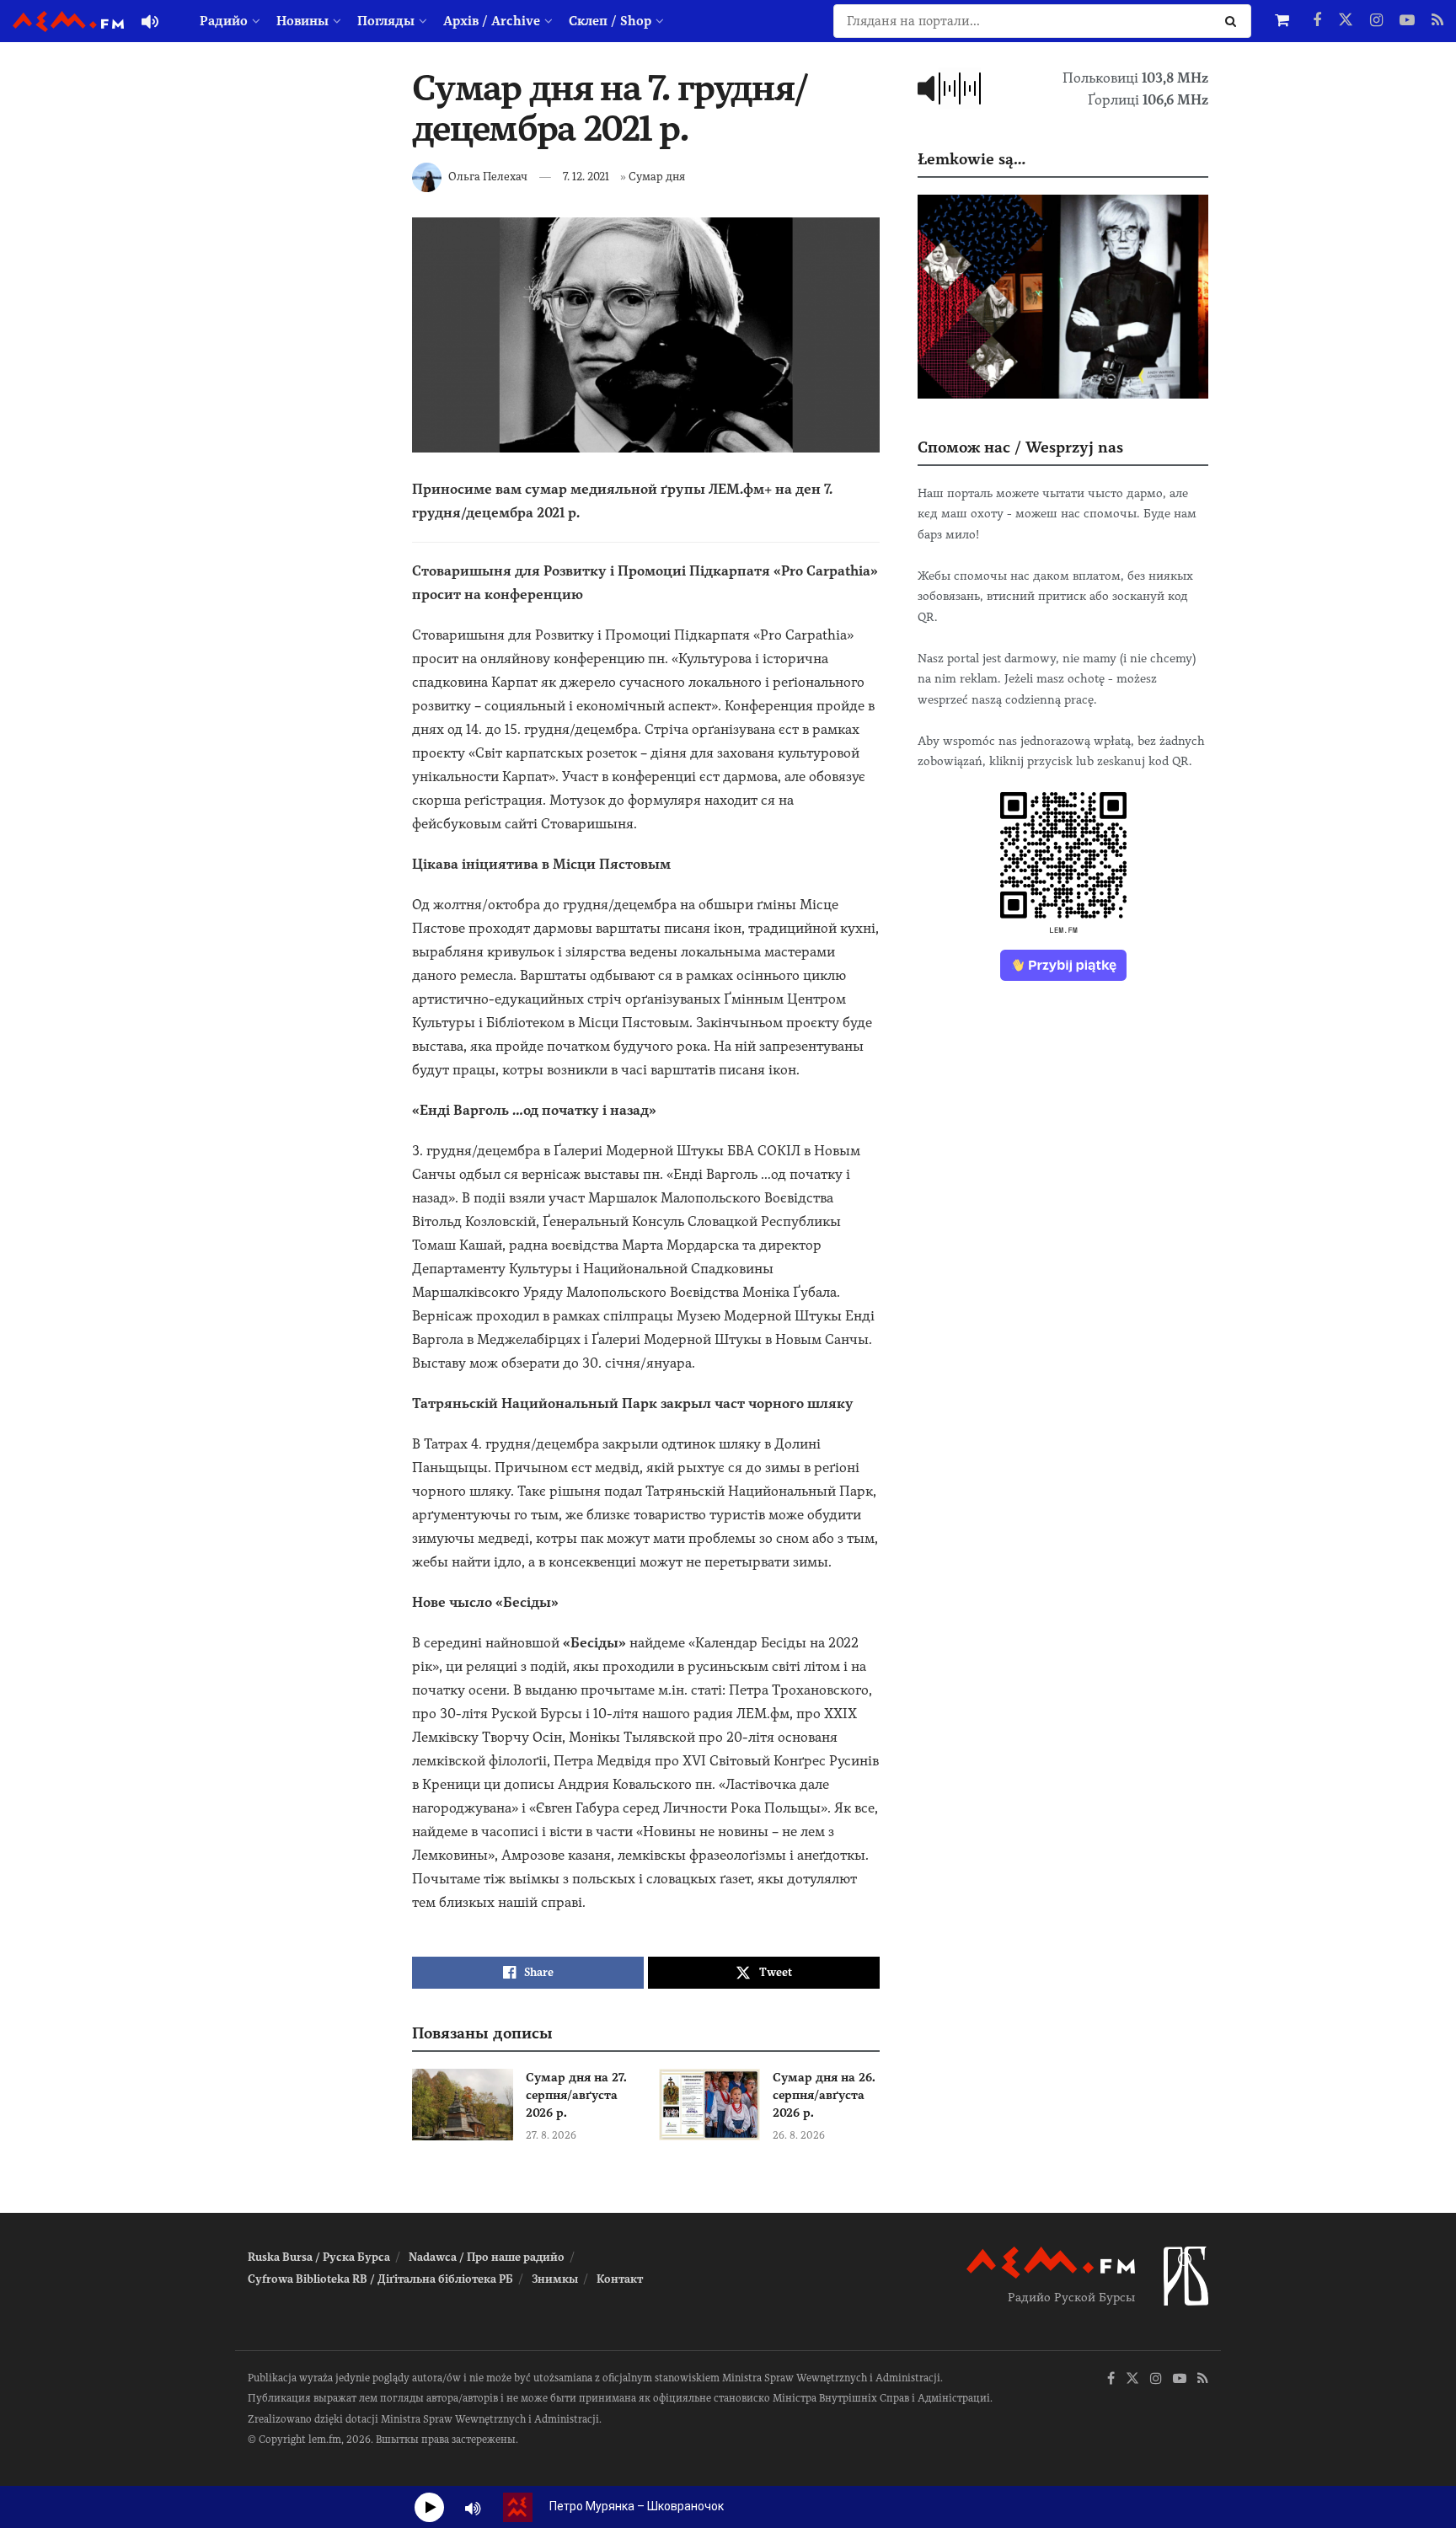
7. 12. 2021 (586, 177)
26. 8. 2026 (799, 2135)
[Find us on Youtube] (1407, 21)
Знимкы (555, 2279)
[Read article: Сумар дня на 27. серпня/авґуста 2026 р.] (463, 2105)
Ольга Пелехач (488, 177)
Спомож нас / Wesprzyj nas (1020, 447)
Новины (302, 21)
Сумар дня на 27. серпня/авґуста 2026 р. (576, 2095)
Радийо (224, 21)
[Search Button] (1234, 21)
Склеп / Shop (610, 21)
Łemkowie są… (972, 159)
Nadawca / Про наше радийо (487, 2257)
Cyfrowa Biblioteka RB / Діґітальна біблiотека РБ (380, 2279)
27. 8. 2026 (551, 2135)
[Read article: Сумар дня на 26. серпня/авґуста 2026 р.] (709, 2105)
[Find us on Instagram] (1376, 21)
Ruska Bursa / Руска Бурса (319, 2257)
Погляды (386, 21)
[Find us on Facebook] (1317, 21)
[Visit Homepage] (68, 21)
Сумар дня (657, 177)
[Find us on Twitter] (1346, 21)
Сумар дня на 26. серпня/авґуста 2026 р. (824, 2095)
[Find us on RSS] (1437, 21)
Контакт (620, 2279)
